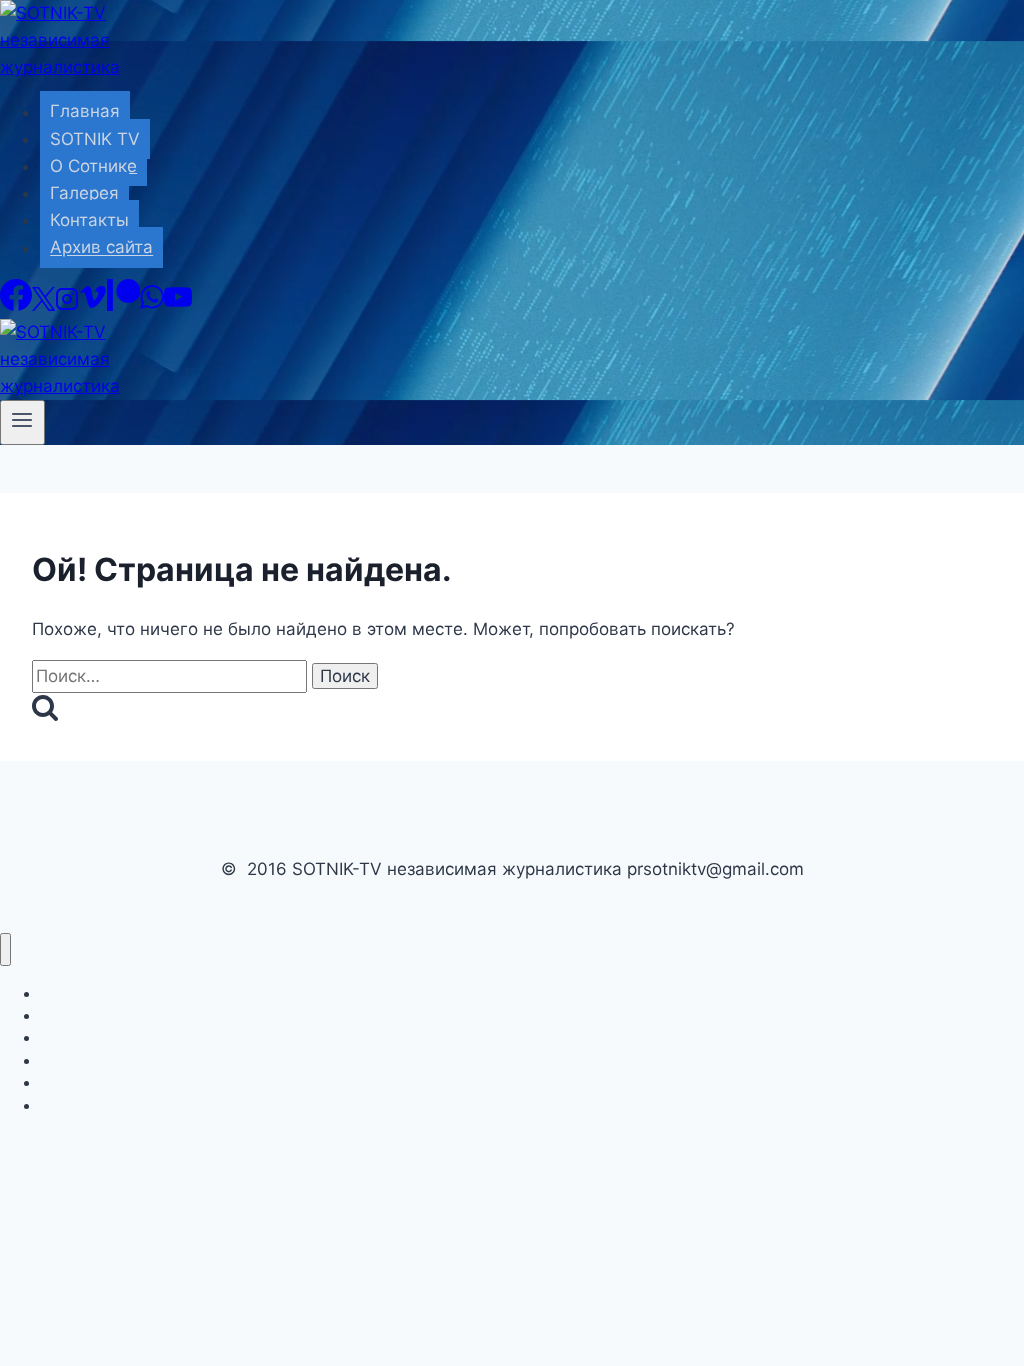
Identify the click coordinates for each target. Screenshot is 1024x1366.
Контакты (89, 220)
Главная (85, 112)
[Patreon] (123, 305)
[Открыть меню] (22, 422)
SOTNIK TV (95, 139)
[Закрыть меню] (5, 949)
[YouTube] (178, 305)
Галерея (84, 193)
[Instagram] (67, 305)
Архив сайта (101, 248)
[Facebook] (16, 305)
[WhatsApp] (152, 305)
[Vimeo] (93, 305)
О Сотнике (93, 166)
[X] (43, 305)
